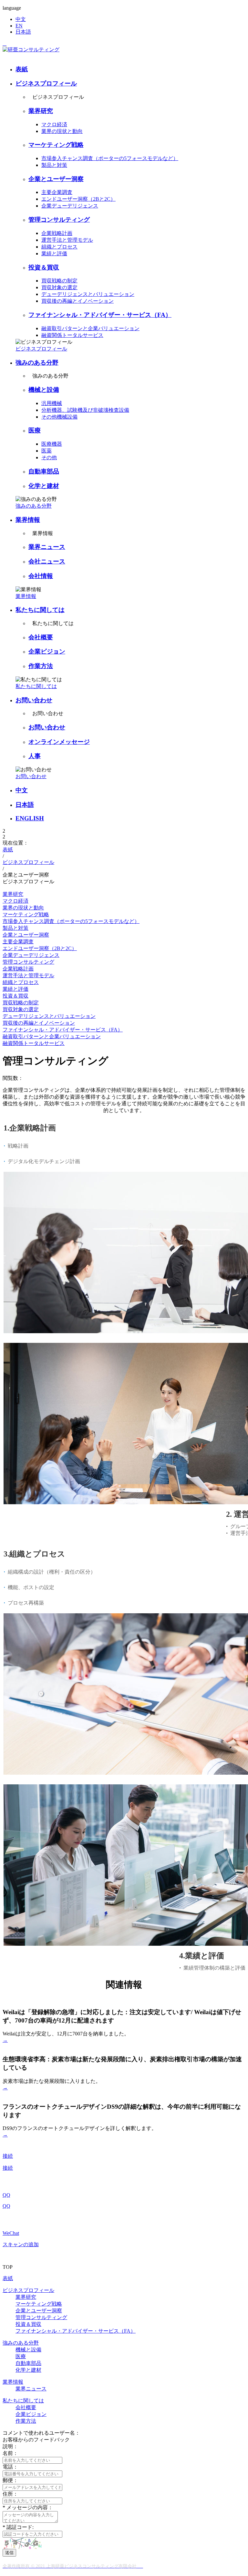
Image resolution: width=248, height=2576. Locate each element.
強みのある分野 (37, 363)
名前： (10, 2453)
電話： (10, 2467)
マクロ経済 (54, 124)
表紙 (22, 69)
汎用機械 (52, 403)
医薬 (46, 451)
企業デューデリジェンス (70, 206)
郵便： (10, 2480)
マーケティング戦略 (56, 145)
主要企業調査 (57, 192)
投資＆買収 (44, 267)
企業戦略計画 (57, 233)
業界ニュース (47, 547)
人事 (35, 756)
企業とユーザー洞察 (56, 179)
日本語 (23, 32)
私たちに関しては (40, 610)
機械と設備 (44, 390)
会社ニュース (47, 561)
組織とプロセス (59, 247)
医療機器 (52, 444)
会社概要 (41, 637)
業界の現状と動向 (62, 131)
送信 (9, 2553)
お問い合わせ (34, 700)
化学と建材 (44, 486)
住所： (10, 2494)
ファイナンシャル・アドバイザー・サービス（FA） (100, 315)
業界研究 (41, 111)
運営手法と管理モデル (67, 240)
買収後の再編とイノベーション (77, 301)
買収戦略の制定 (59, 281)
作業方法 (41, 666)
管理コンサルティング (59, 220)
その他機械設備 (59, 417)
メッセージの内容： (28, 2507)
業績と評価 (54, 254)
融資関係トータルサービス (72, 335)
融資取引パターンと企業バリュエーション (90, 328)
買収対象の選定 (59, 287)
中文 (21, 19)
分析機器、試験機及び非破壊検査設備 (85, 410)
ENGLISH (30, 818)
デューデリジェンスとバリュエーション (88, 294)
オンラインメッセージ (59, 742)
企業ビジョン (47, 651)
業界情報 (28, 520)
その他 (49, 457)
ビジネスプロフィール (46, 83)
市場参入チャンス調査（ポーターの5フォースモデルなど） (110, 158)
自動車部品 (44, 471)
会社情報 (41, 576)
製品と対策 (54, 165)
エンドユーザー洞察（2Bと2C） (78, 199)
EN (19, 26)
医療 (35, 430)
